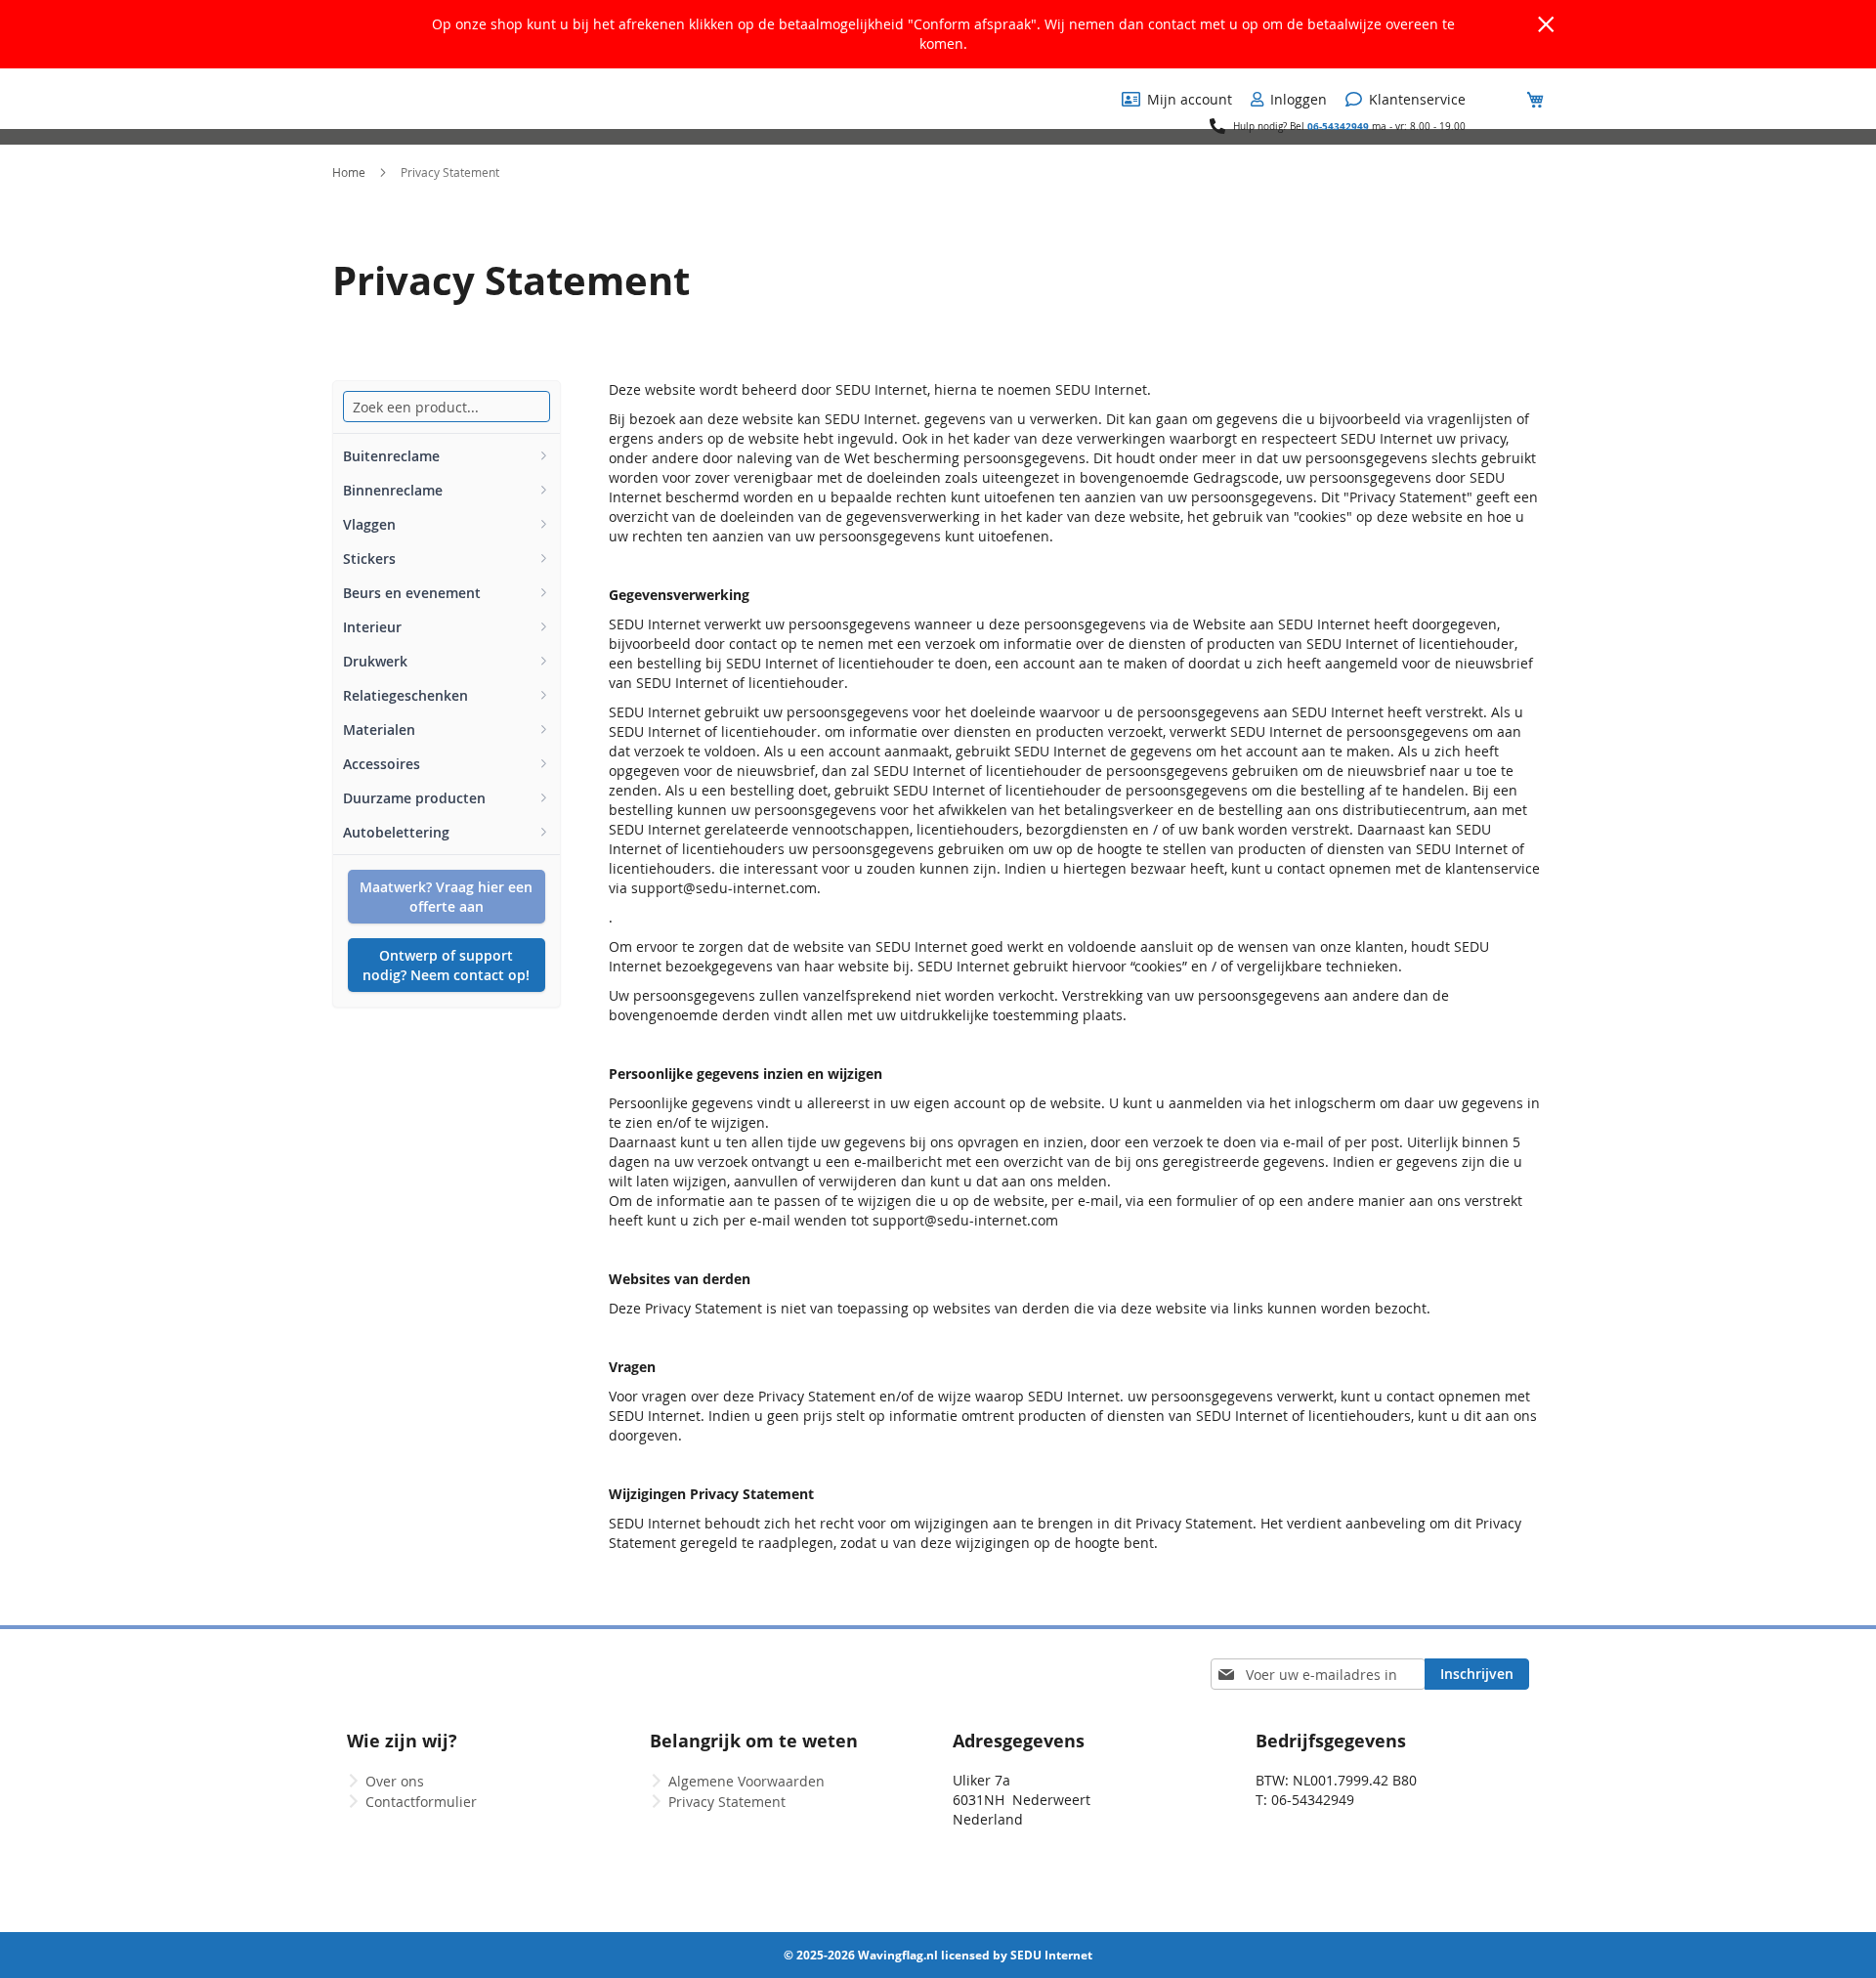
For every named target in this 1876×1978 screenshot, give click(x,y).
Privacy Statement (727, 1802)
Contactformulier (421, 1802)
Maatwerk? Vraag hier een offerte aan (446, 897)
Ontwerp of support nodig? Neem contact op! (446, 965)
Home (350, 172)
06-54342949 (1338, 126)
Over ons (395, 1781)
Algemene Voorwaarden (746, 1781)
